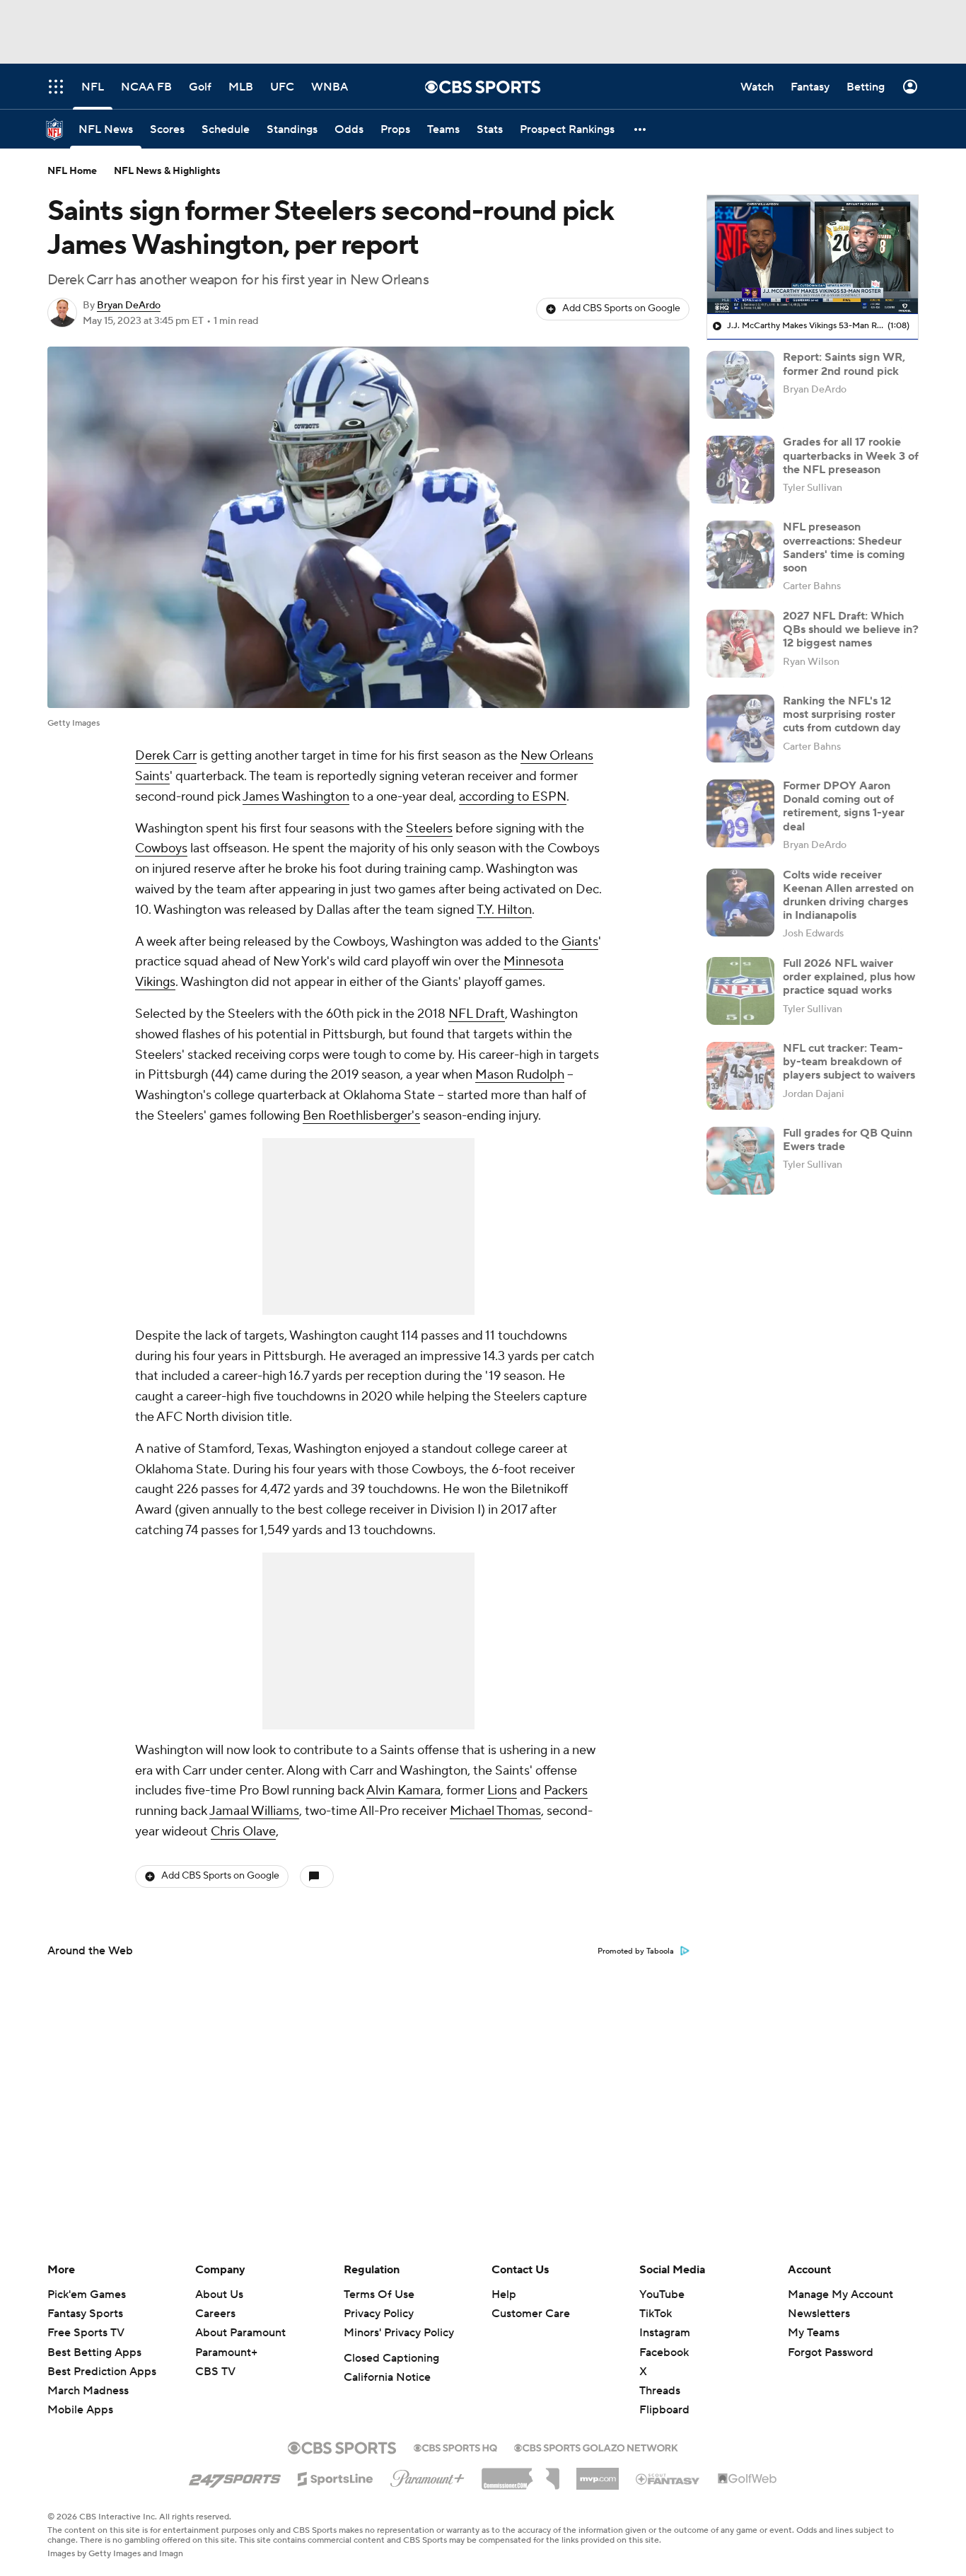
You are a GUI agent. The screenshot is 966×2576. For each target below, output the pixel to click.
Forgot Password (831, 2352)
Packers (566, 1791)
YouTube (662, 2294)
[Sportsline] (336, 2477)
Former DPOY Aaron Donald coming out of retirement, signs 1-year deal (844, 806)
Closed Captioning (391, 2358)
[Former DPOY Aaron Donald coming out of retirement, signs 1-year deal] (740, 813)
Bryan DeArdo (129, 306)
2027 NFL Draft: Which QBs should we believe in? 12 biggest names (851, 630)
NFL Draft (477, 1014)
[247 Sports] (235, 2476)
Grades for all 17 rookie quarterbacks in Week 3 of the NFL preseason (851, 456)
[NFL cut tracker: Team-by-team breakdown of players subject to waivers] (740, 1076)
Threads (660, 2391)
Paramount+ (226, 2352)
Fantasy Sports (85, 2314)
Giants (580, 942)
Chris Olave (243, 1832)
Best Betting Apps (94, 2352)
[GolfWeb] (747, 2479)
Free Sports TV (86, 2333)
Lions (502, 1791)
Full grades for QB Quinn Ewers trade (848, 1140)
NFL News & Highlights (167, 171)
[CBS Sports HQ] (455, 2447)
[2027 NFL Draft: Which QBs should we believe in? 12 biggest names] (740, 644)
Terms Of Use (379, 2294)
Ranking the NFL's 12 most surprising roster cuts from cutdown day (842, 714)
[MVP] (598, 2473)
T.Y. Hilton (504, 910)
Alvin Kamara (403, 1791)
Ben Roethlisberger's (361, 1116)
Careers (215, 2314)
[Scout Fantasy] (668, 2478)
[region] (813, 255)
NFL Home (72, 171)
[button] (641, 129)
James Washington (296, 797)
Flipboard (664, 2410)
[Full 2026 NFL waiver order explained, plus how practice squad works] (740, 991)
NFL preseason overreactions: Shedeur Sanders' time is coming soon (844, 547)
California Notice (387, 2377)
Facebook (664, 2352)
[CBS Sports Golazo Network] (596, 2447)
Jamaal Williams (254, 1811)
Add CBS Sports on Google (621, 308)
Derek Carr (166, 756)
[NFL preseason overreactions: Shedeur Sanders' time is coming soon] (740, 555)
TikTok (656, 2314)
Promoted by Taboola (636, 1951)
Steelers (429, 829)
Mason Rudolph (520, 1075)
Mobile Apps (80, 2410)
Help (504, 2294)
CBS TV (215, 2372)
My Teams (814, 2333)
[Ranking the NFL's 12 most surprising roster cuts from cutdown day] (740, 729)
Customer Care (531, 2314)
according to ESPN (513, 797)
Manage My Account (840, 2294)
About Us (219, 2294)
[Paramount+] (427, 2476)
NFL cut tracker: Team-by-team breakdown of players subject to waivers (849, 1062)
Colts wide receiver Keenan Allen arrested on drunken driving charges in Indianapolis (848, 895)
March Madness (88, 2391)
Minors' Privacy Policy (399, 2333)
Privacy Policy (379, 2314)
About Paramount (240, 2333)
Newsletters (819, 2314)
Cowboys (161, 848)
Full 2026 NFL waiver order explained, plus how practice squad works (849, 977)
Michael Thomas (495, 1811)
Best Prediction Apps (102, 2372)
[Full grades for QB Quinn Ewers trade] (740, 1161)
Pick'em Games (87, 2294)
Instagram (665, 2333)
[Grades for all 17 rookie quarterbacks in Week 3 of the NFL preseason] (740, 470)
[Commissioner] (520, 2473)
